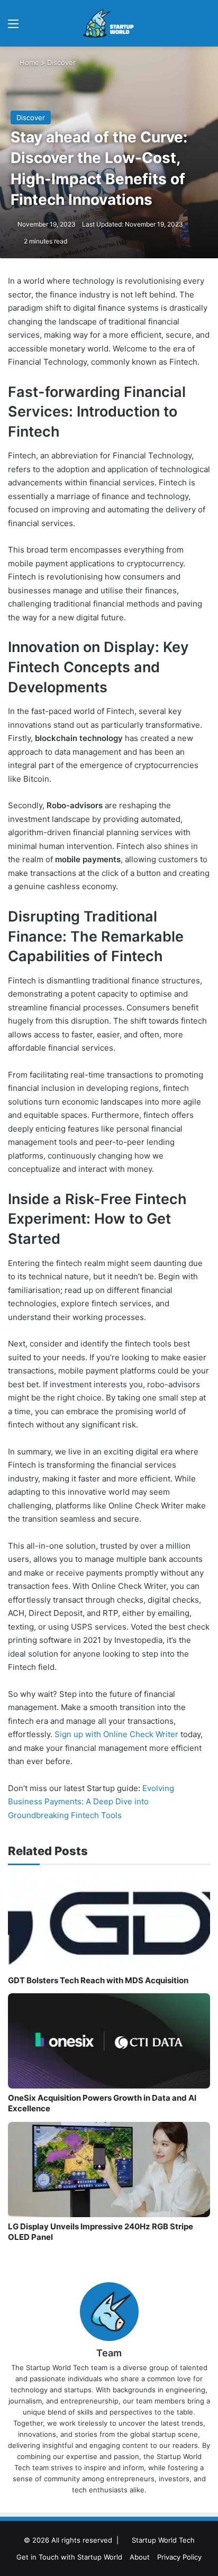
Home (28, 62)
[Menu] (13, 27)
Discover (61, 62)
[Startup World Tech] (109, 23)
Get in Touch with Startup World (69, 2557)
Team (109, 2353)
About (140, 2557)
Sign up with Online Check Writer (116, 1734)
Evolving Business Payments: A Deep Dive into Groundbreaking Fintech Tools (91, 1802)
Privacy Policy (179, 2557)
